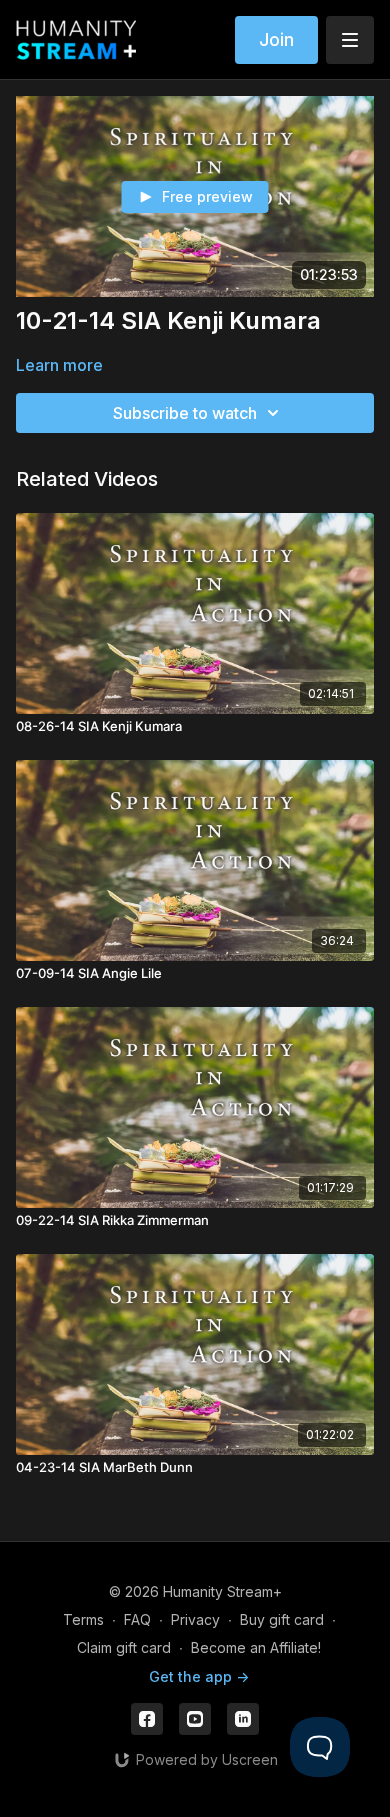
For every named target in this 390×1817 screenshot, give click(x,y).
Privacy (195, 1619)
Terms (83, 1619)
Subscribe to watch (185, 413)
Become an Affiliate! (256, 1647)
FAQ (137, 1619)
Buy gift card (282, 1619)
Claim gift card (124, 1647)
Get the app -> (199, 1676)
